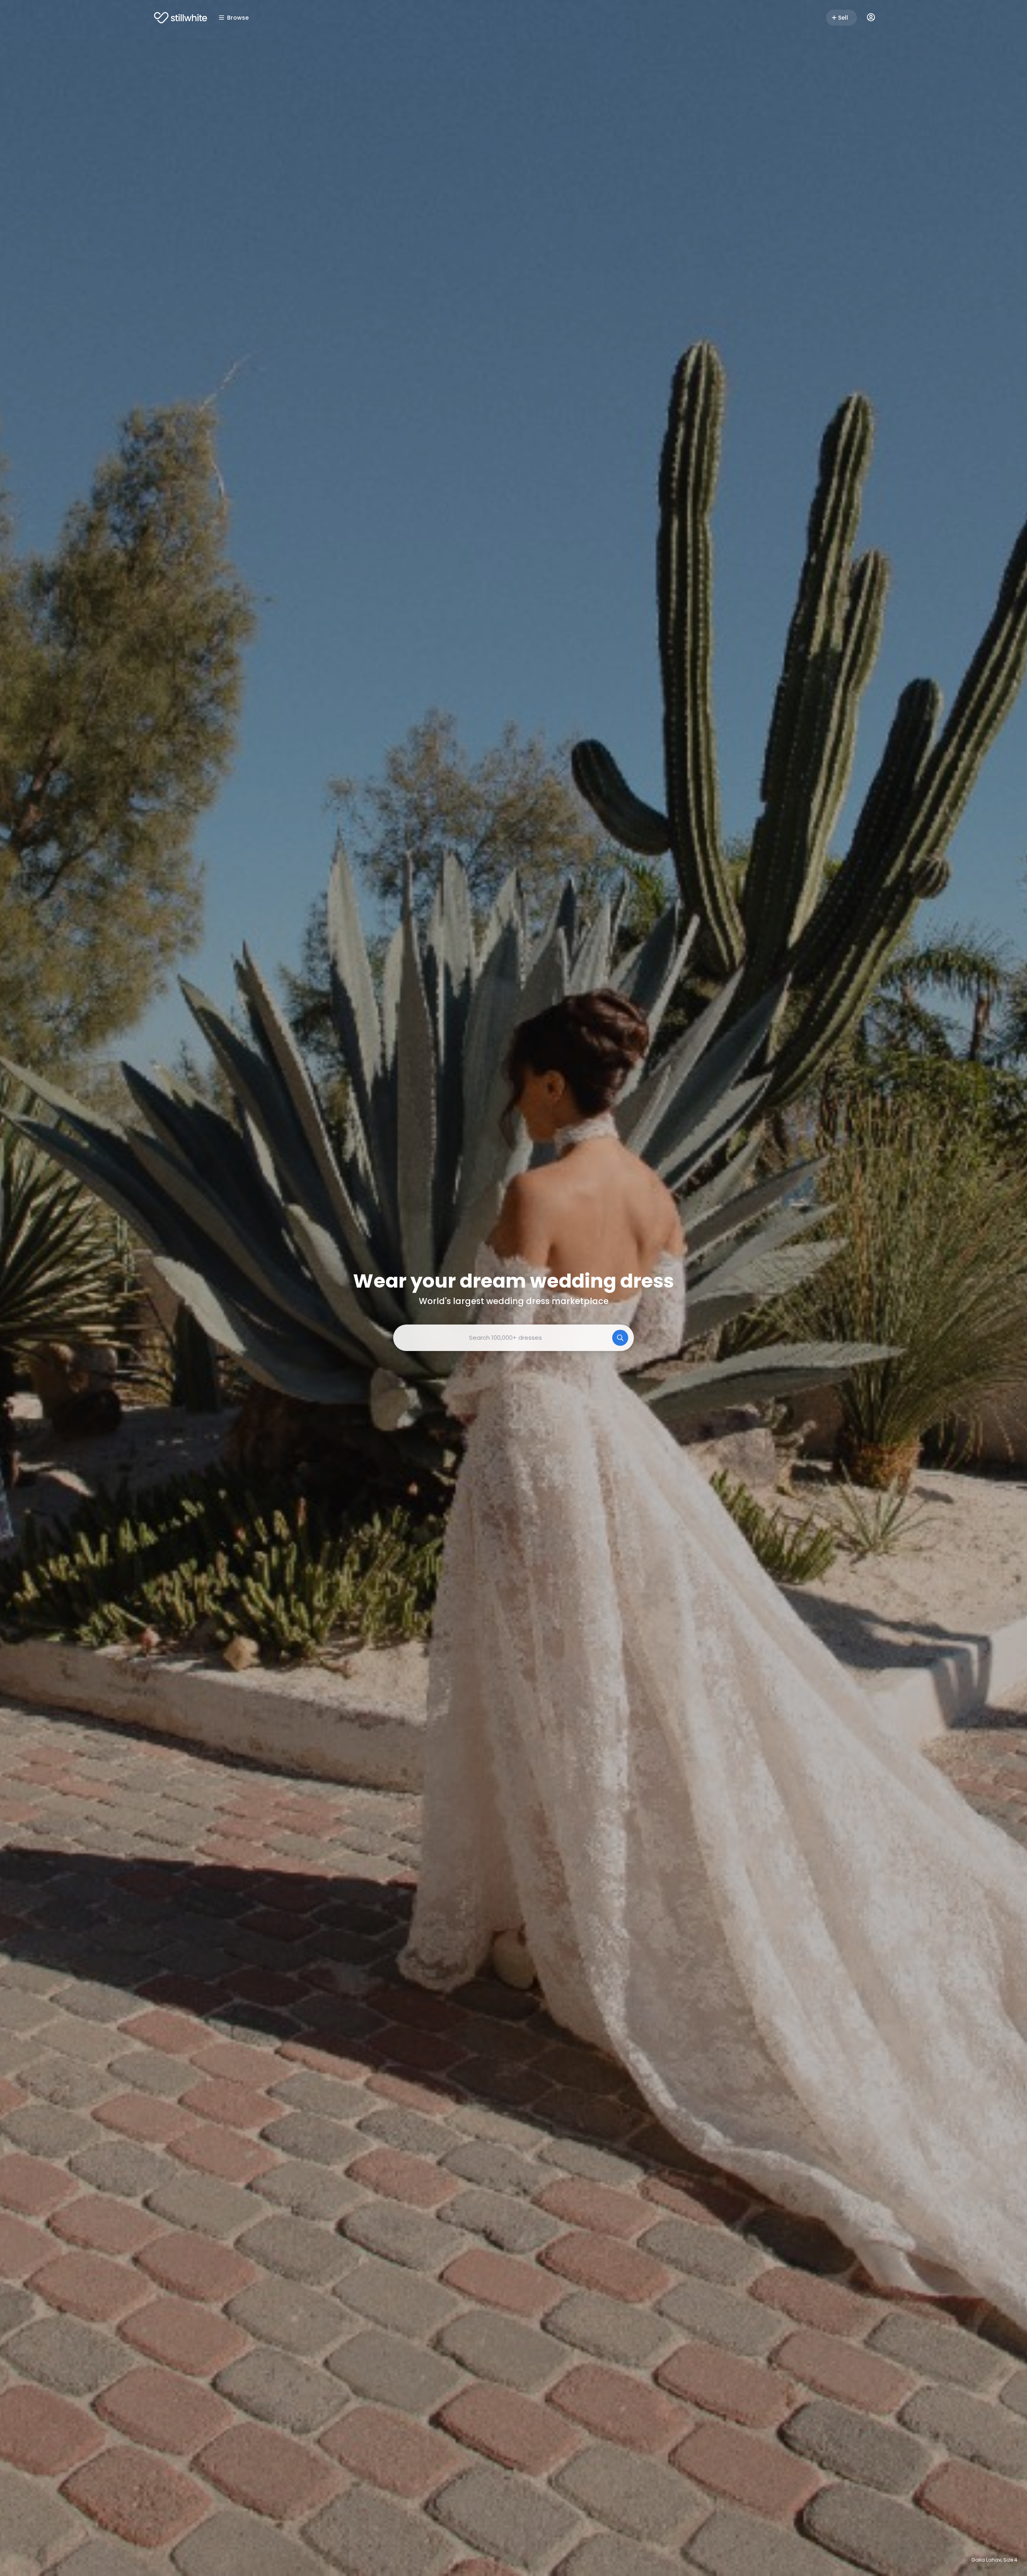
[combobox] (513, 1338)
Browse (238, 18)
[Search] (620, 1338)
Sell (843, 18)
